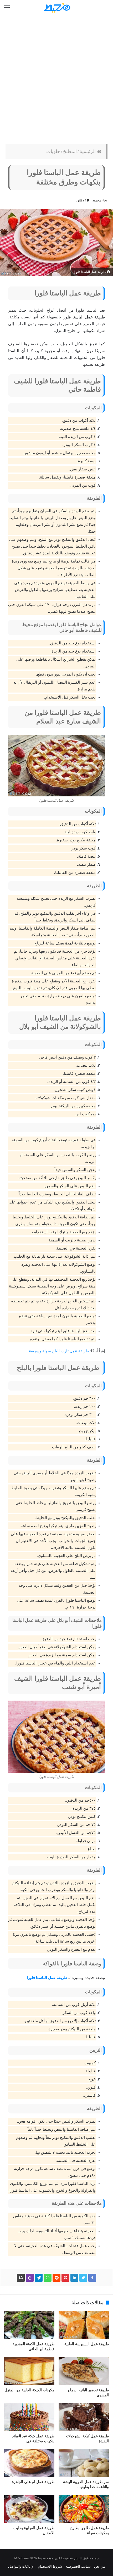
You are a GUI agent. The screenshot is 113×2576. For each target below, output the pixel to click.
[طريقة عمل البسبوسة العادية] (84, 2325)
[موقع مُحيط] (56, 8)
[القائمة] (7, 8)
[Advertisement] (56, 77)
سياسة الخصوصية (78, 2566)
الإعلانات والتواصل (21, 2566)
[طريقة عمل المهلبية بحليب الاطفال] (29, 2509)
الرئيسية (88, 151)
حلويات (53, 151)
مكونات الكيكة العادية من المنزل (29, 2390)
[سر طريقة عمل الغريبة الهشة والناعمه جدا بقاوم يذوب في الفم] (84, 2463)
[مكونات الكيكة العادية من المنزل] (29, 2371)
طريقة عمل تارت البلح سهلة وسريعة (59, 1351)
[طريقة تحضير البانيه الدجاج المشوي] (84, 2371)
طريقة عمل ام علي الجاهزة (33, 2482)
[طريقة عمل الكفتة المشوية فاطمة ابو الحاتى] (29, 2325)
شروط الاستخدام (50, 2566)
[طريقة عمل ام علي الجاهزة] (29, 2463)
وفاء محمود (100, 200)
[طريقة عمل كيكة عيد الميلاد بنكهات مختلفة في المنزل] (29, 2417)
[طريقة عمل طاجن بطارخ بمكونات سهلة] (84, 2509)
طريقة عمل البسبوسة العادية (87, 2344)
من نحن (100, 2566)
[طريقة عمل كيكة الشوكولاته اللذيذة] (84, 2417)
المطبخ (70, 151)
